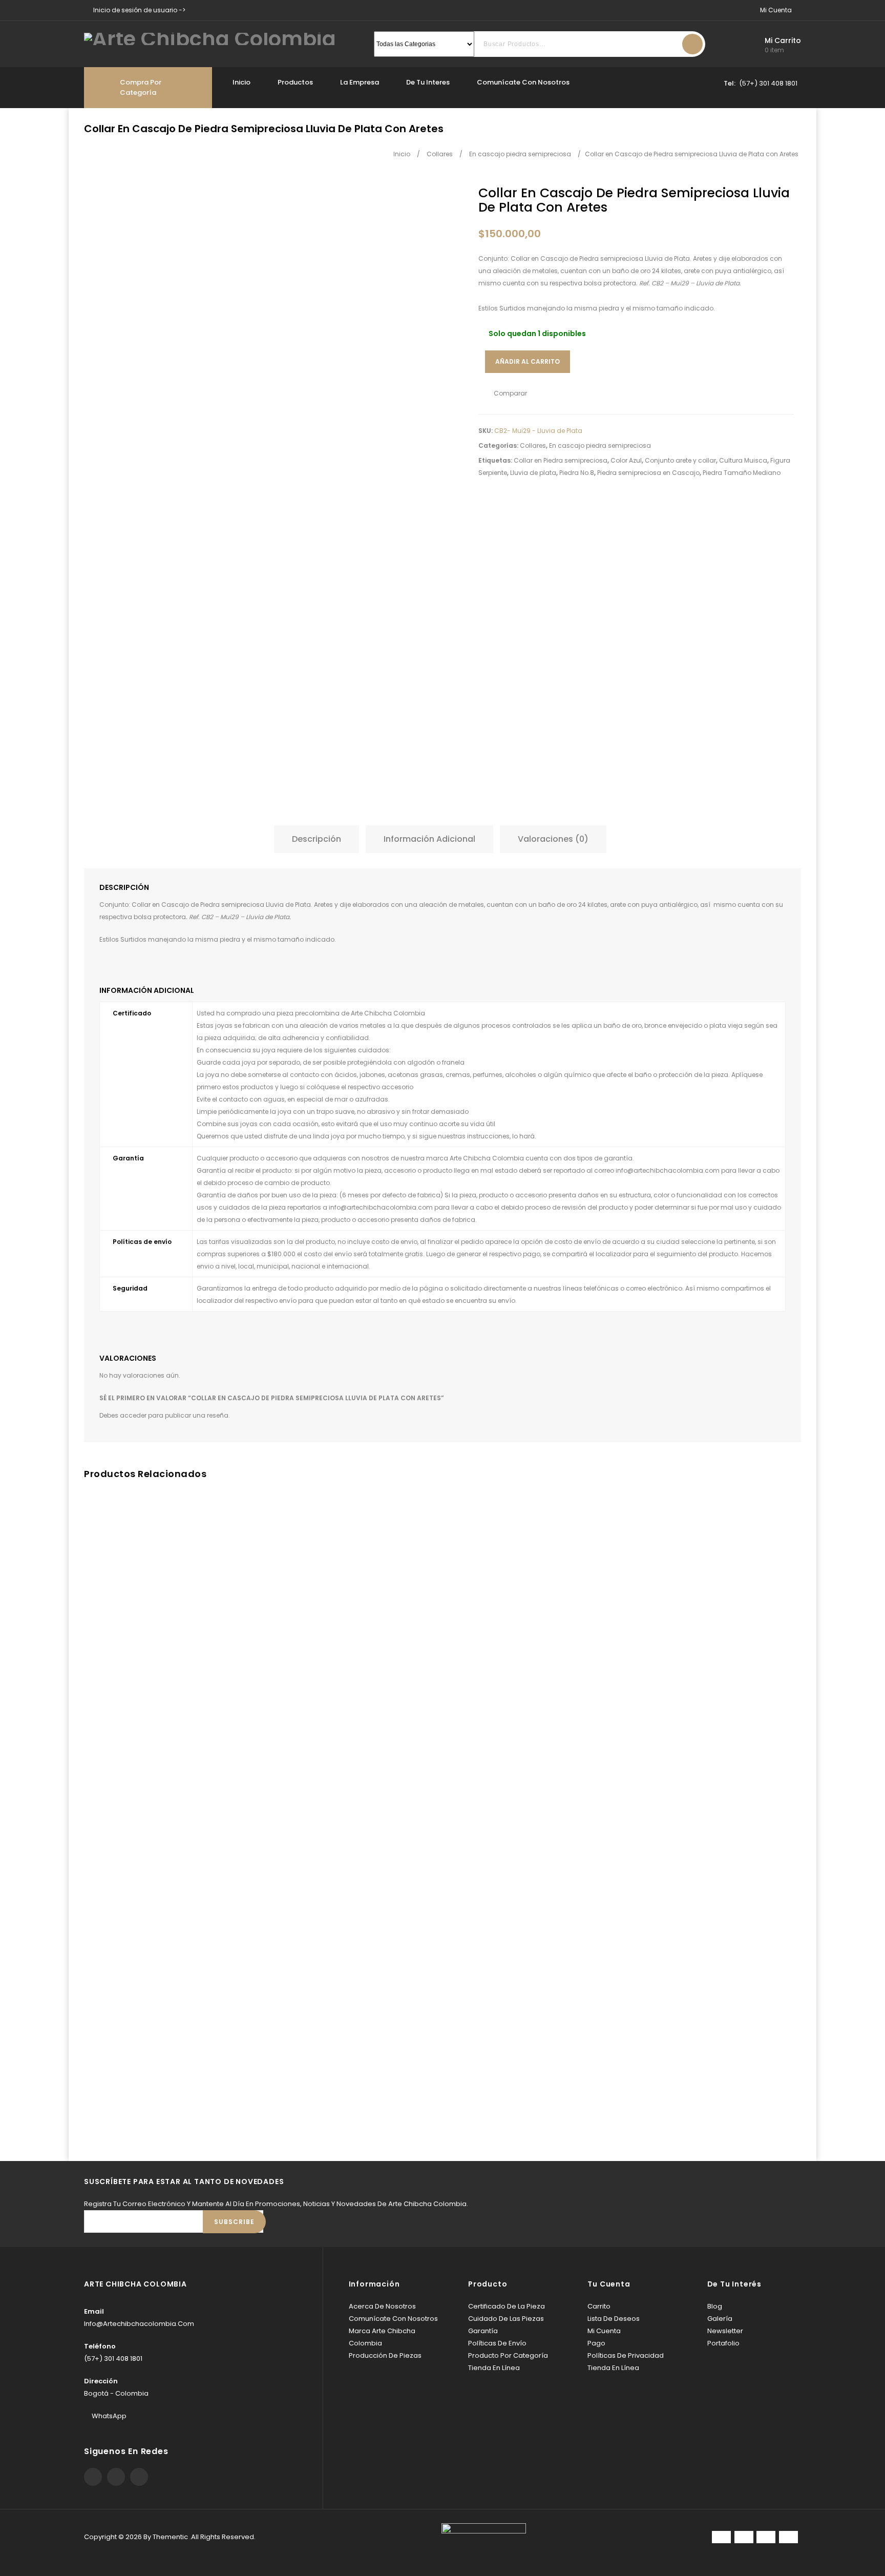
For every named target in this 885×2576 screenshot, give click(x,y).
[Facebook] (93, 2477)
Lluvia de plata (533, 473)
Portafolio (723, 2343)
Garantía (483, 2331)
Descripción (317, 839)
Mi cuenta (604, 2331)
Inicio (241, 82)
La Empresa (360, 82)
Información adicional (429, 839)
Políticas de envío (497, 2343)
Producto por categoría (508, 2355)
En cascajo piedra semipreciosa (600, 445)
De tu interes (428, 82)
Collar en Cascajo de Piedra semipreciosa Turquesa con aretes (777, 198)
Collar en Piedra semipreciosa (561, 460)
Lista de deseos (614, 2319)
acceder (133, 1415)
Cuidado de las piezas (506, 2319)
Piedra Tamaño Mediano (742, 473)
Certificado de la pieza (507, 2306)
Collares (533, 445)
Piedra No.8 (577, 473)
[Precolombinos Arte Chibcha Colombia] (210, 38)
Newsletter (725, 2331)
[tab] (319, 839)
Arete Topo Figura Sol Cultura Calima (788, 198)
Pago (596, 2343)
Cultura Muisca (743, 460)
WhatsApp (109, 2416)
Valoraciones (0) (553, 839)
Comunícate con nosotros (523, 82)
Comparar (510, 393)
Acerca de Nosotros (382, 2306)
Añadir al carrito (528, 361)
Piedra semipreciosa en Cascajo (648, 473)
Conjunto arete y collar (680, 460)
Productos (295, 82)
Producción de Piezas (385, 2355)
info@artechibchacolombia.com (668, 1170)
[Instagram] (139, 2477)
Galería (720, 2319)
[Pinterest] (116, 2477)
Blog (715, 2306)
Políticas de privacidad (626, 2355)
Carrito (599, 2306)
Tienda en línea (494, 2368)
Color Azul (626, 460)
